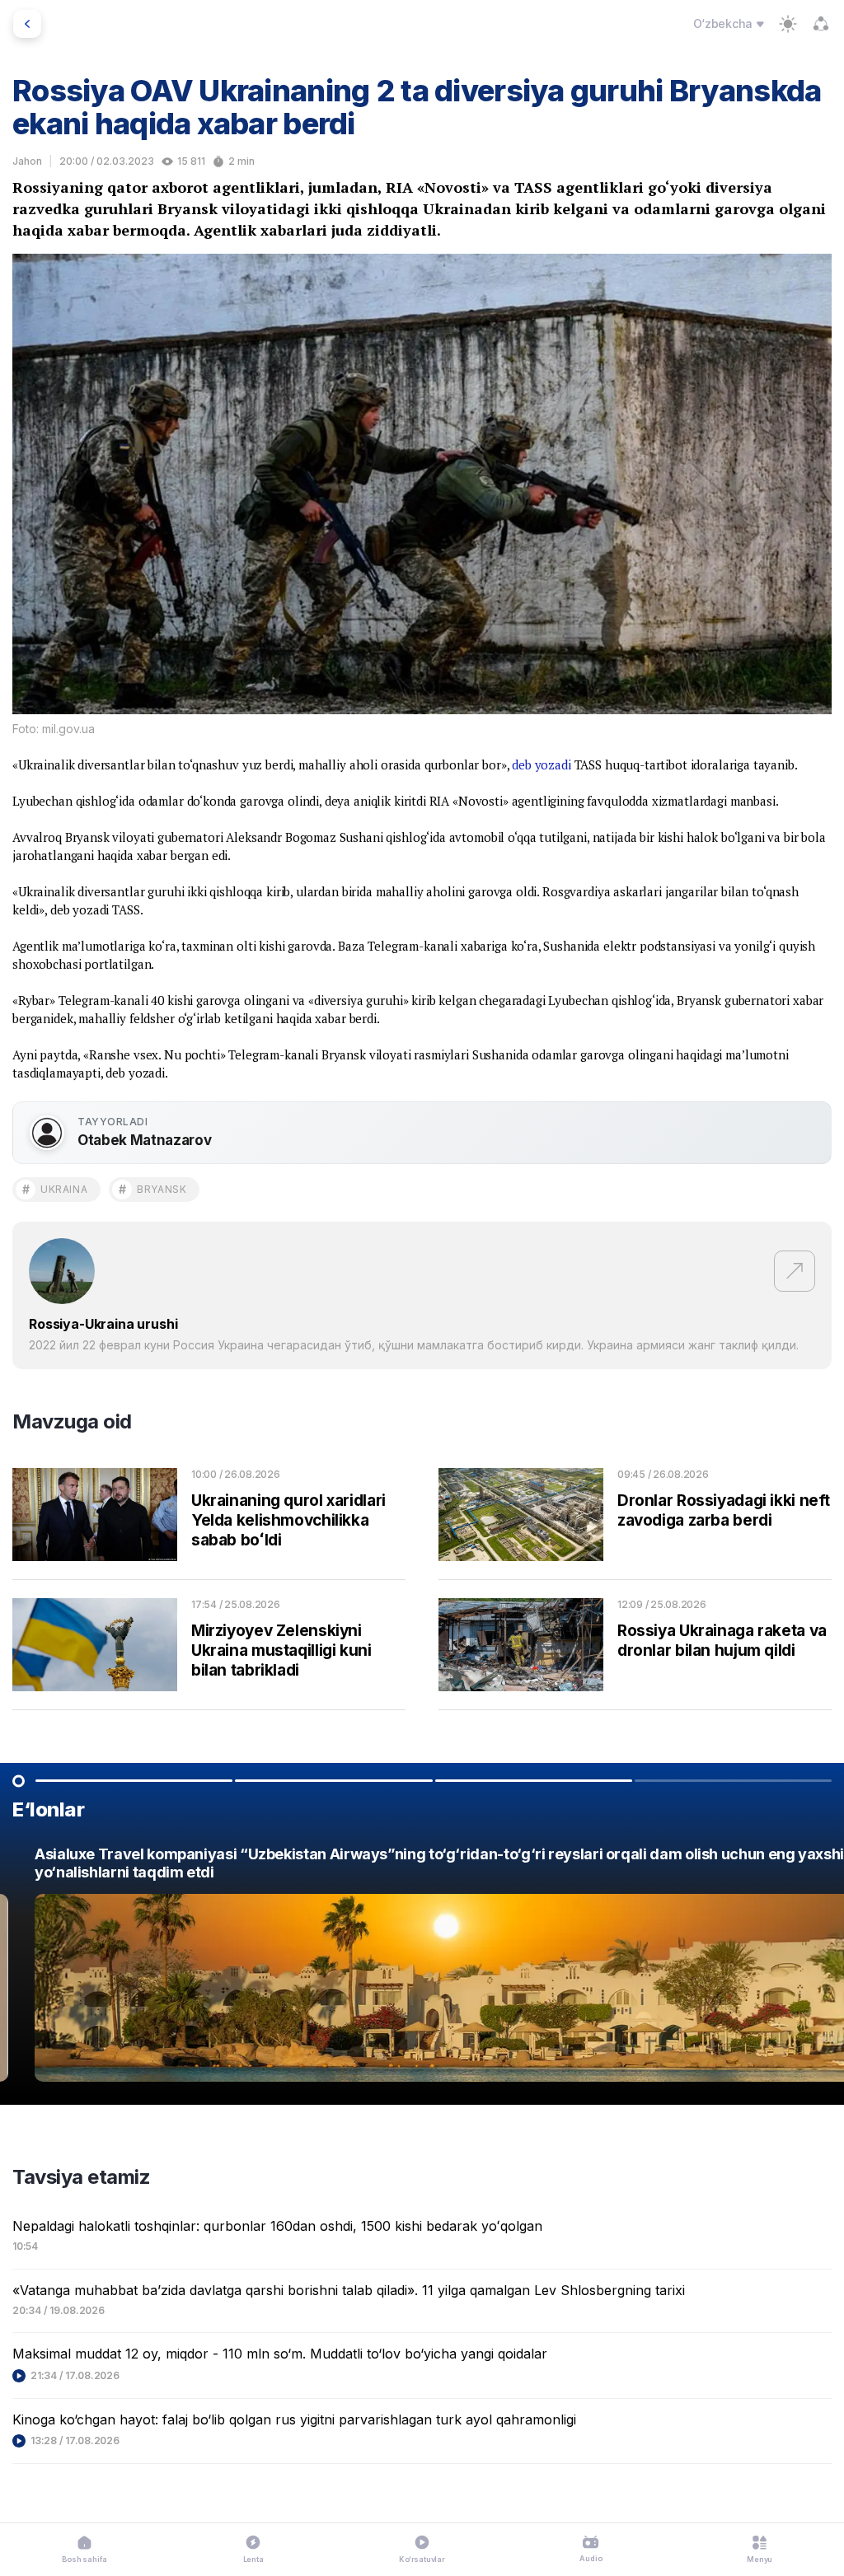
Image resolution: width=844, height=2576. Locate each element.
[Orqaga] (27, 24)
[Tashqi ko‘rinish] (788, 24)
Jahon (27, 161)
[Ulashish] (821, 24)
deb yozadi (542, 764)
